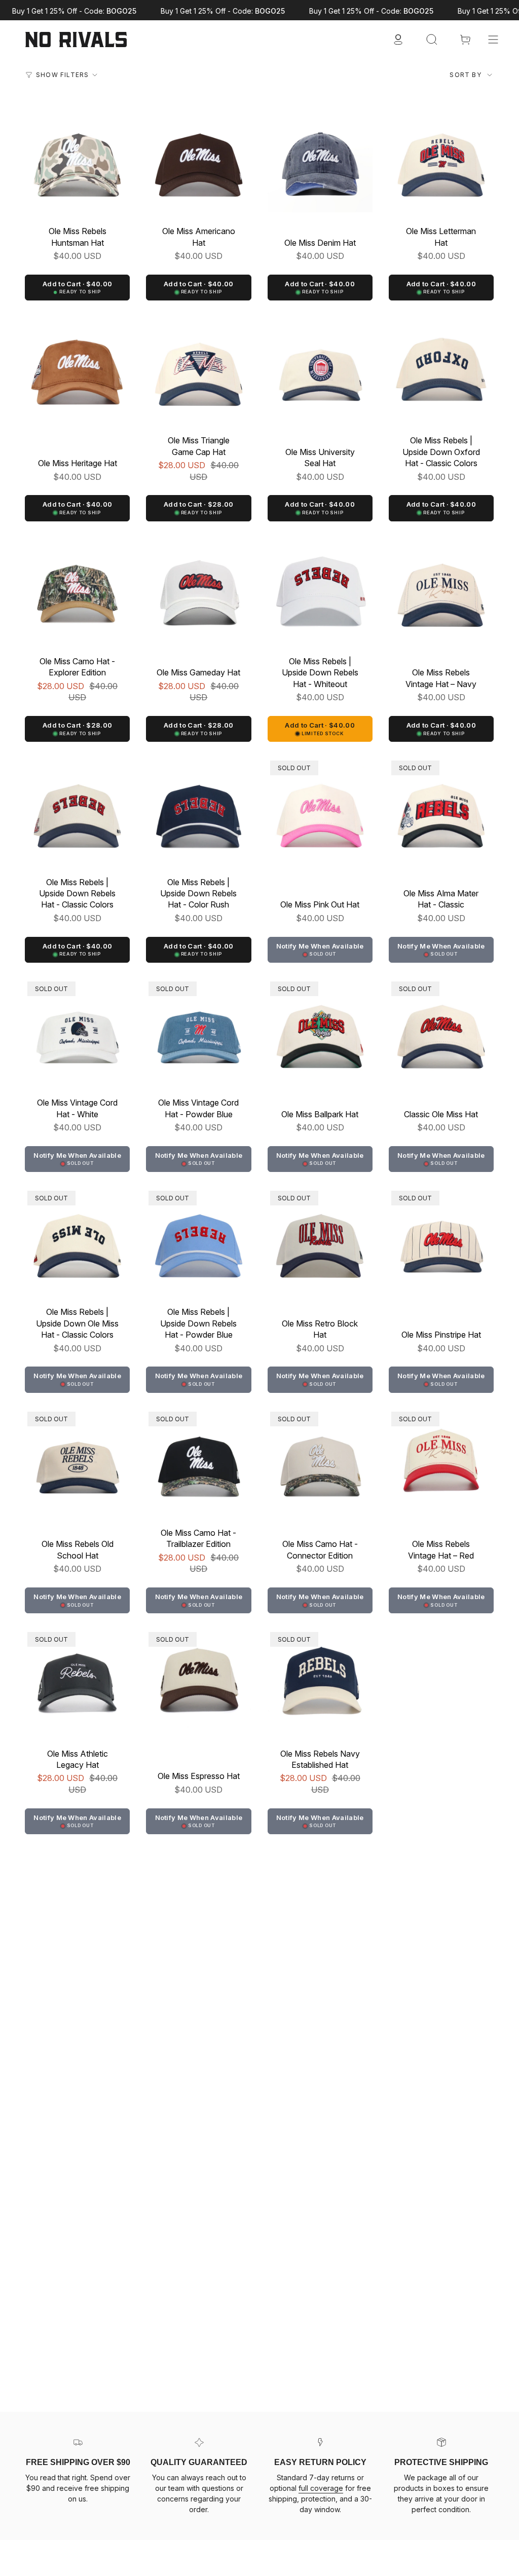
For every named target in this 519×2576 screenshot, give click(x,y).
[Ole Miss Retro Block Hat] (320, 1241)
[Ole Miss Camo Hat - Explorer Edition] (77, 590)
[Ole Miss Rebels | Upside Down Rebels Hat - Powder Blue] (198, 1241)
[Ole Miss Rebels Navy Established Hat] (320, 1682)
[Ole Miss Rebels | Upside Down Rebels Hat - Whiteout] (320, 590)
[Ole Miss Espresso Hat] (198, 1682)
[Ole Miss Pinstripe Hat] (441, 1241)
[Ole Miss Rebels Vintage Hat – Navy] (441, 590)
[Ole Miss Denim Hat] (320, 160)
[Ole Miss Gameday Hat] (198, 590)
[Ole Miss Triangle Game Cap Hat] (198, 369)
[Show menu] (493, 40)
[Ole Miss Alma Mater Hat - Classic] (441, 810)
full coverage (321, 2488)
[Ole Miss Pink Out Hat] (320, 810)
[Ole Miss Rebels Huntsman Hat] (77, 160)
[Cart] (465, 40)
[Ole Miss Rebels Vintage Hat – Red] (441, 1462)
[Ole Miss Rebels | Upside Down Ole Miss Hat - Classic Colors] (77, 1241)
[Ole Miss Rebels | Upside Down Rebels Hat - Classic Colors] (77, 810)
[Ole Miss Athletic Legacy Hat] (77, 1682)
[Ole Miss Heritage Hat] (77, 369)
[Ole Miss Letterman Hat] (441, 160)
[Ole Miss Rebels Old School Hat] (77, 1462)
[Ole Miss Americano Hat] (198, 160)
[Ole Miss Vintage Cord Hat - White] (77, 1031)
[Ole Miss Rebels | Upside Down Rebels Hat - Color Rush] (198, 810)
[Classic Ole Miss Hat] (441, 1031)
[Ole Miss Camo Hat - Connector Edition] (320, 1462)
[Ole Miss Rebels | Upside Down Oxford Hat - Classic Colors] (441, 369)
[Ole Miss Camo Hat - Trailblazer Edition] (198, 1462)
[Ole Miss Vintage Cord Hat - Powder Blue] (198, 1031)
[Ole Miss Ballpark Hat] (320, 1031)
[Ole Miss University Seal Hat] (320, 369)
